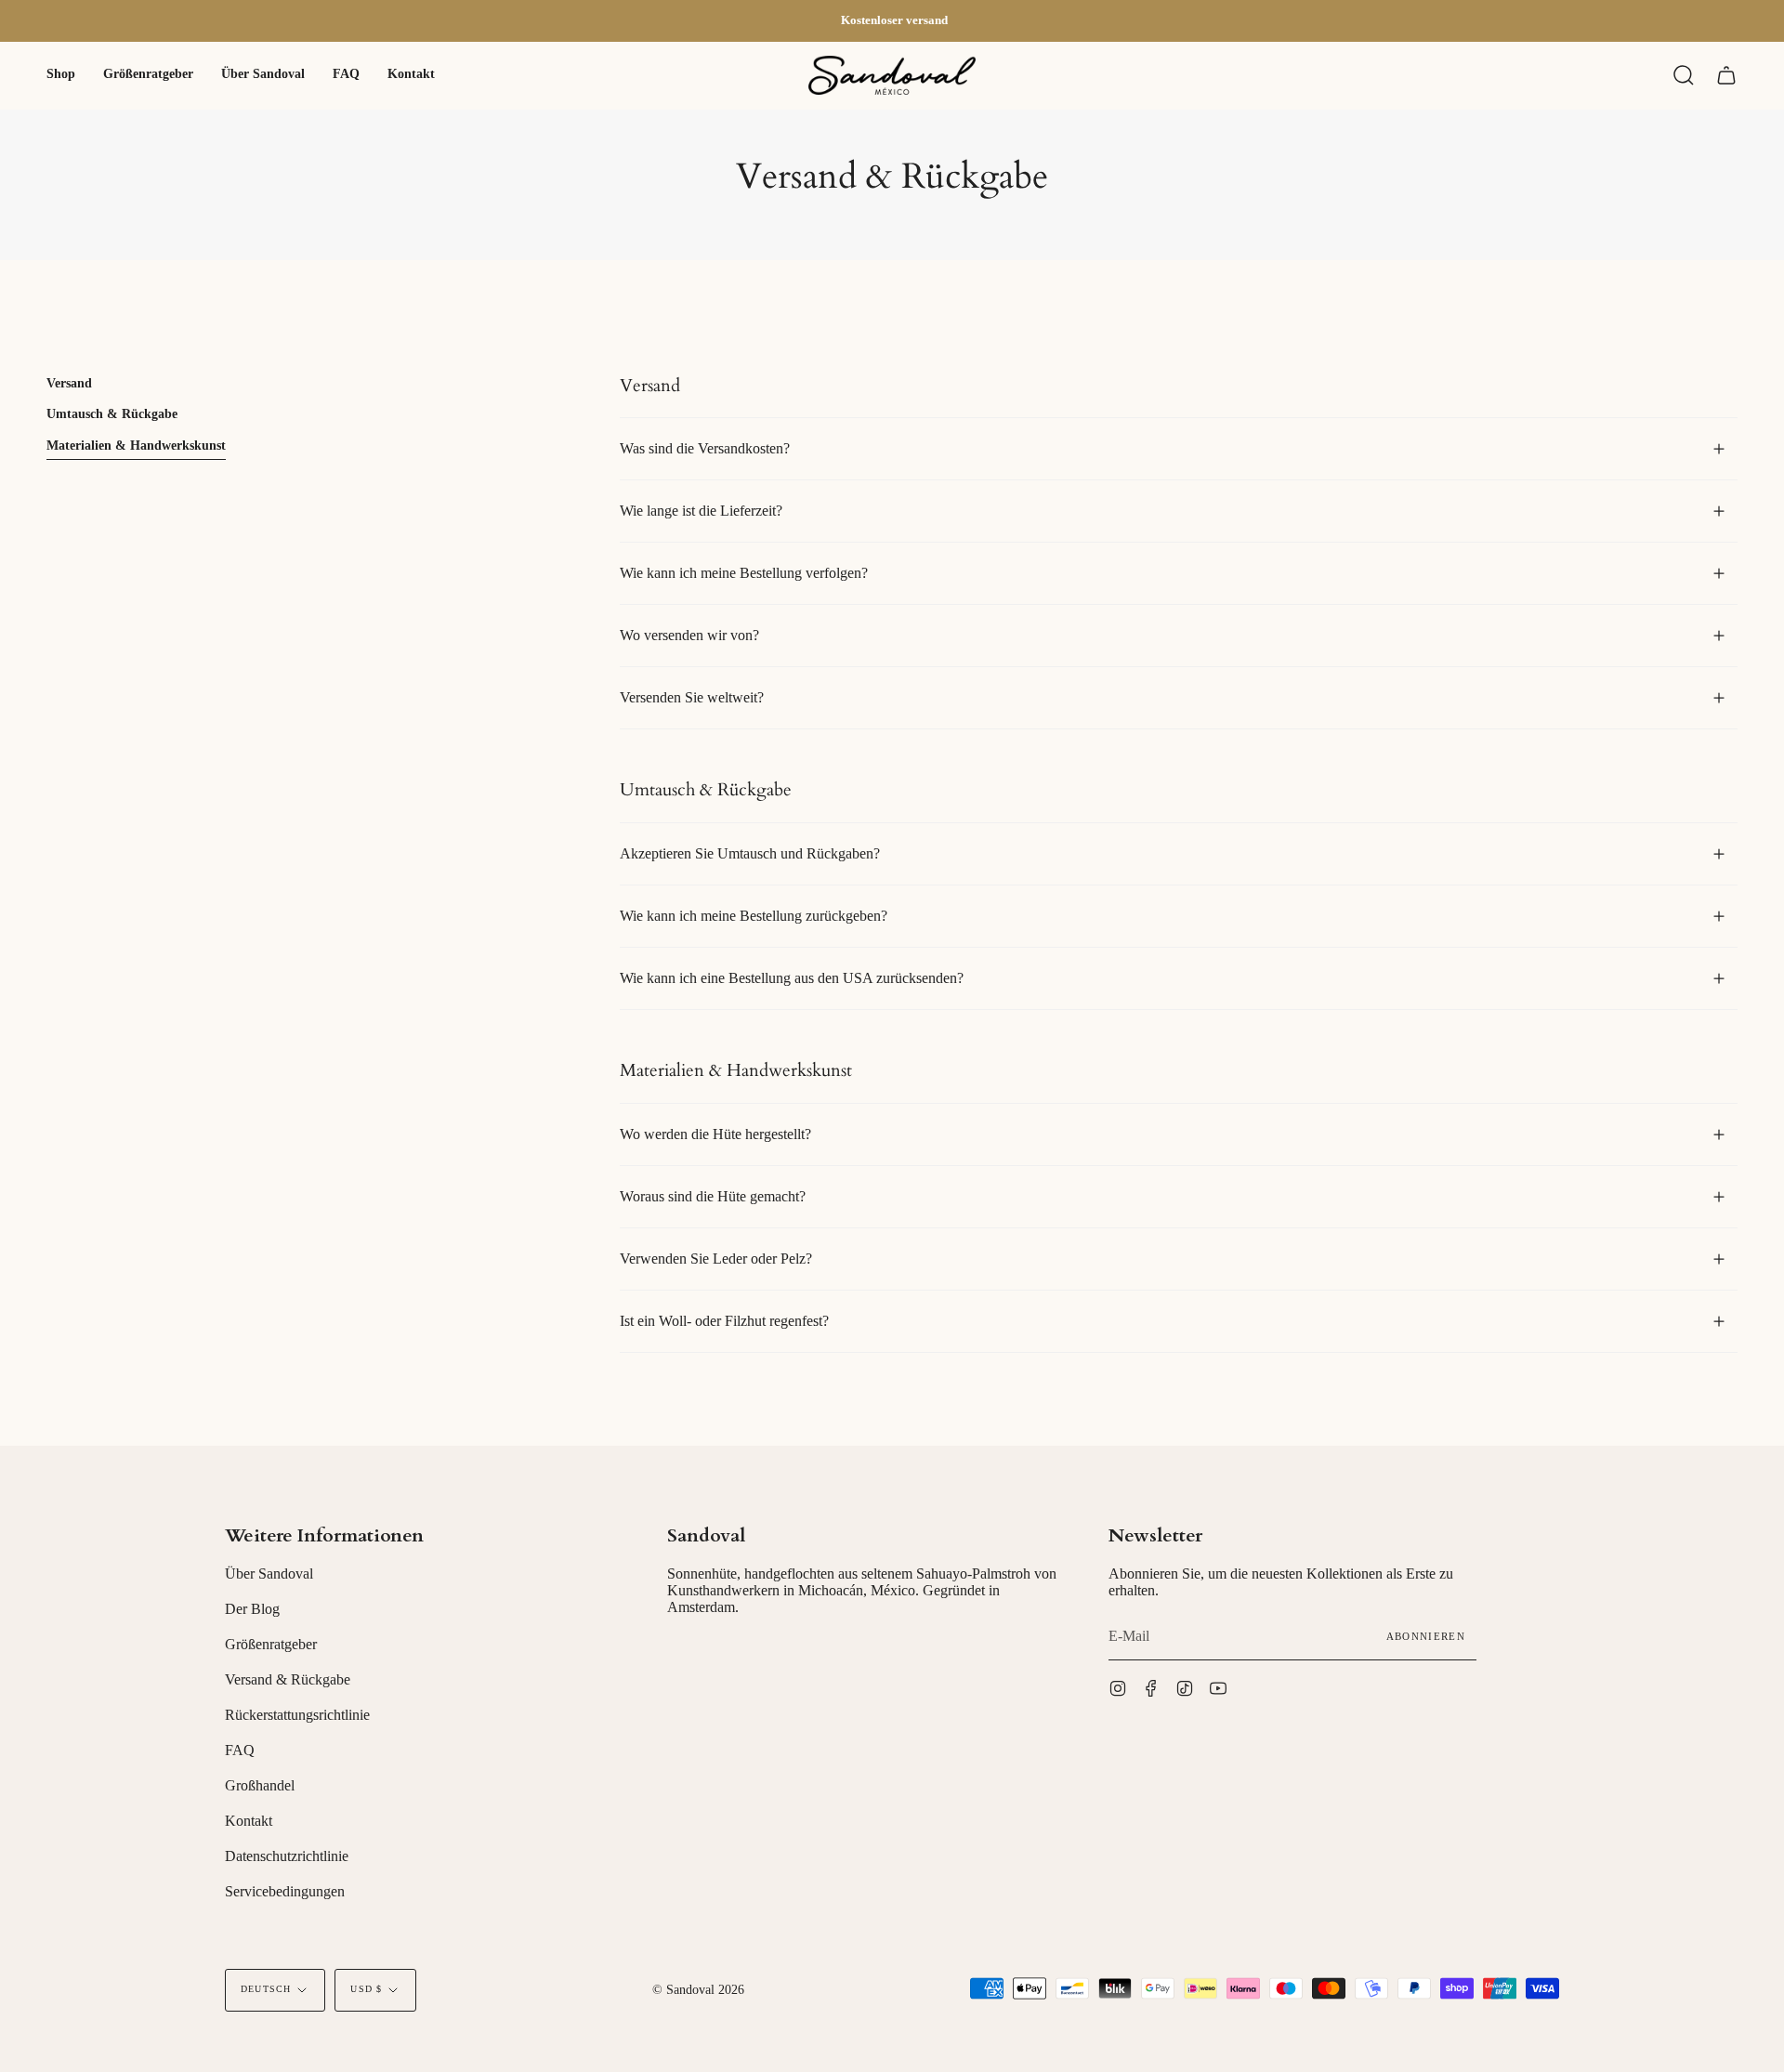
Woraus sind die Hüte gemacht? (713, 1196)
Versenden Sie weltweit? (692, 697)
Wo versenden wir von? (689, 635)
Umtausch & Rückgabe (112, 414)
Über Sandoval (269, 1574)
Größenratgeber (271, 1644)
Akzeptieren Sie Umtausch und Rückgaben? (750, 853)
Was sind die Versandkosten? (705, 448)
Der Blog (252, 1609)
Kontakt (249, 1821)
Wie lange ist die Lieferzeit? (701, 511)
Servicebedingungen (285, 1891)
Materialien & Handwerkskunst (136, 446)
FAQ (240, 1750)
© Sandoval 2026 (698, 1990)
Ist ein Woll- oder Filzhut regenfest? (724, 1321)
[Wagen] (1726, 75)
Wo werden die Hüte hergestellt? (715, 1134)
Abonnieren (1426, 1636)
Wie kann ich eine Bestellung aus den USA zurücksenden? (792, 978)
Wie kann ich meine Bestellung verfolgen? (744, 573)
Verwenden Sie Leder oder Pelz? (716, 1259)
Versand (69, 383)
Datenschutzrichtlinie (287, 1856)
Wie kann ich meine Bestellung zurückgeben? (754, 916)
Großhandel (260, 1785)
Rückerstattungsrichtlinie (297, 1715)
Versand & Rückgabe (288, 1679)
